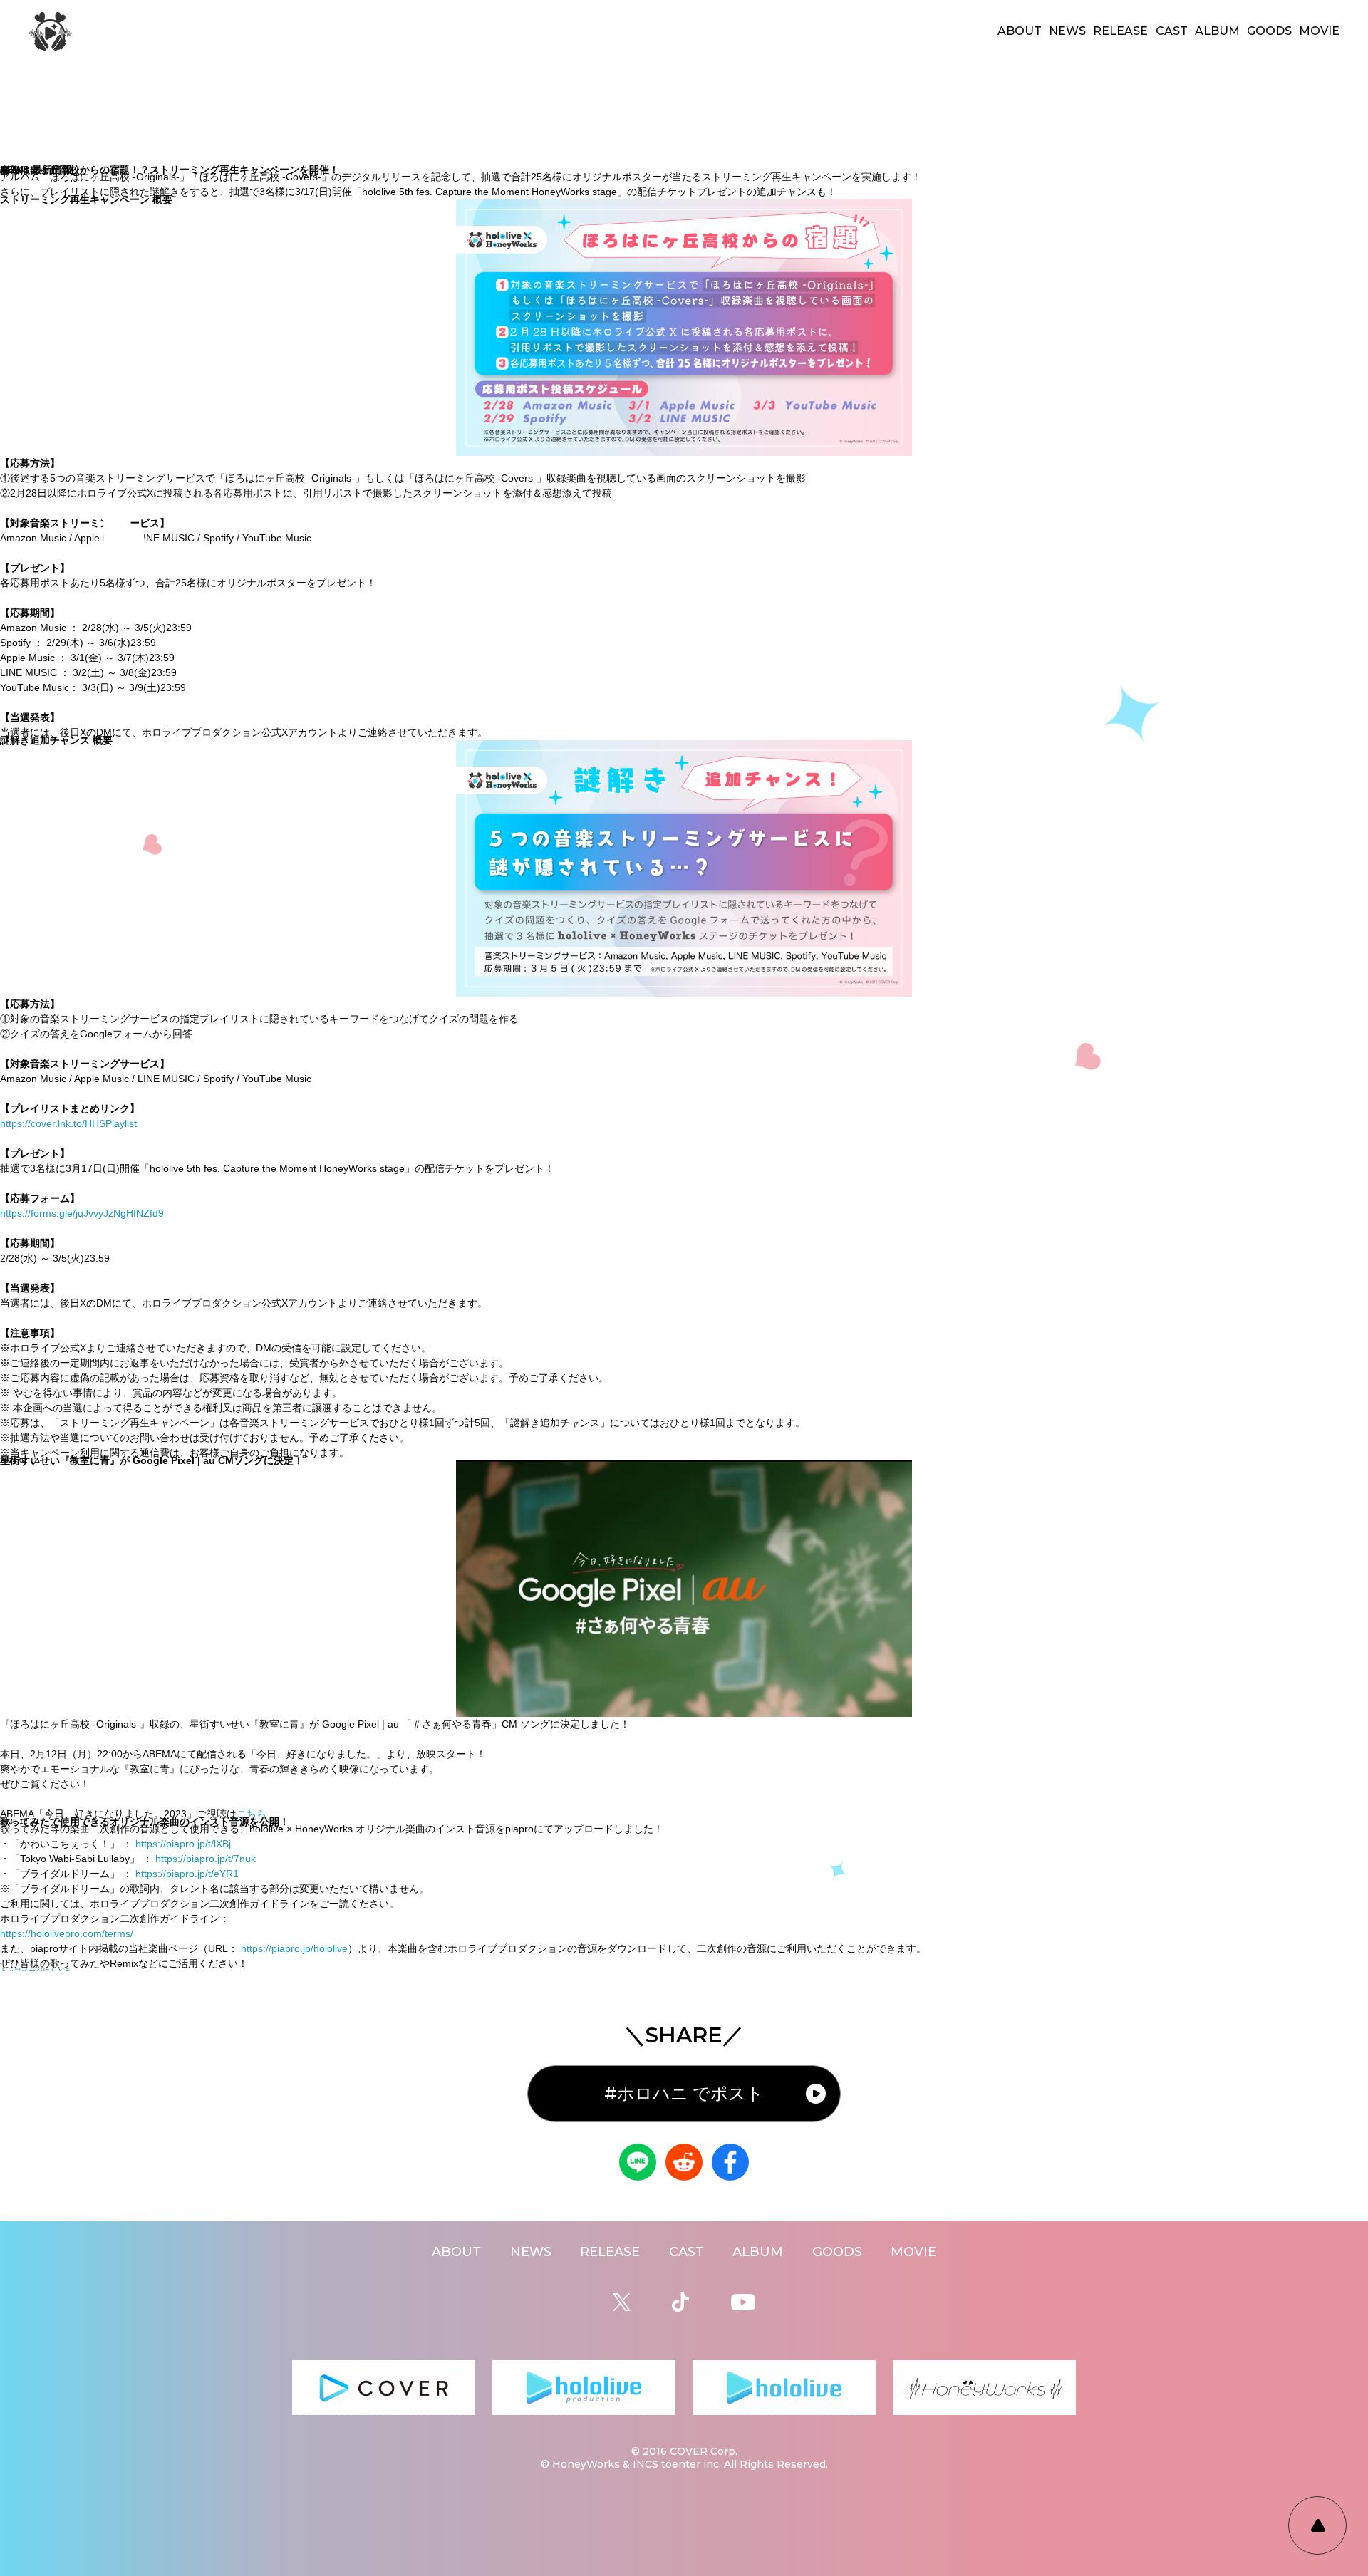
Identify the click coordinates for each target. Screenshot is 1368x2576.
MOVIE (1319, 31)
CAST (1172, 31)
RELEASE (1120, 31)
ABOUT (1020, 31)
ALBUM (1217, 31)
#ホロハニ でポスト (684, 2093)
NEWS (1067, 31)
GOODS (1269, 31)
